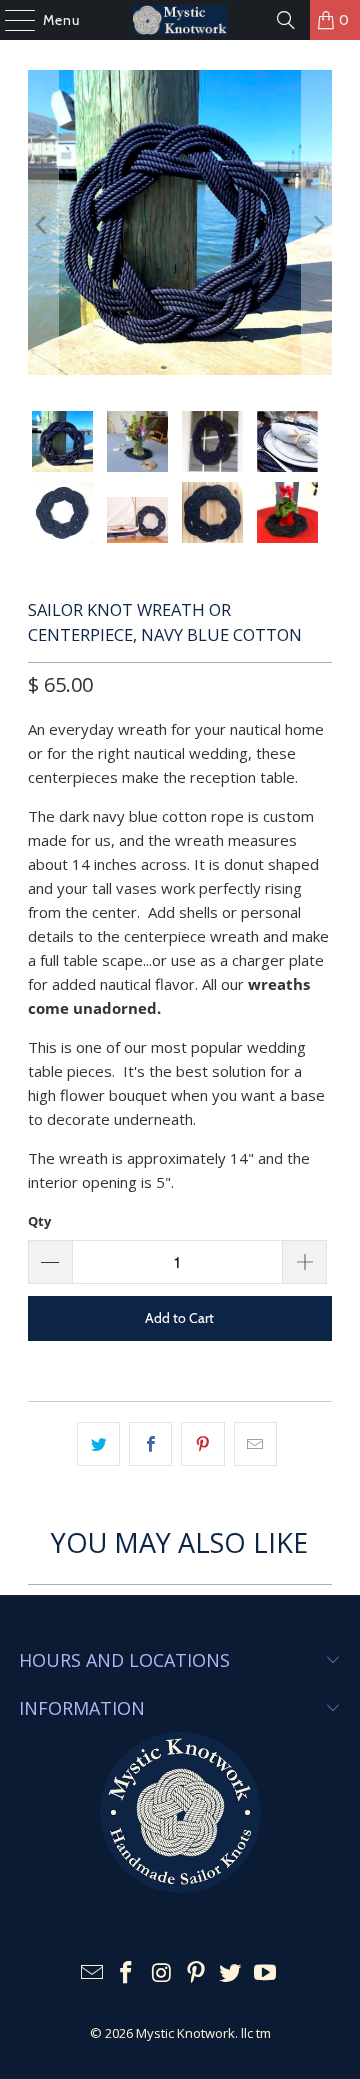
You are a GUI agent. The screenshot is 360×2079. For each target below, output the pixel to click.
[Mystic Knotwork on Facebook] (127, 1973)
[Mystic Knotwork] (180, 20)
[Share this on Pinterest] (202, 1444)
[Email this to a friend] (255, 1444)
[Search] (286, 20)
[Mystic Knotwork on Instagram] (162, 1973)
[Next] (317, 225)
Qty (39, 1221)
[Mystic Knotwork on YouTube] (266, 1973)
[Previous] (43, 225)
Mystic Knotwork (185, 2033)
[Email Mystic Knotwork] (92, 1973)
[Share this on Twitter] (98, 1444)
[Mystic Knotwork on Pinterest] (197, 1973)
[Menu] (10, 20)
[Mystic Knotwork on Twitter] (231, 1973)
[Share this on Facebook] (150, 1444)
